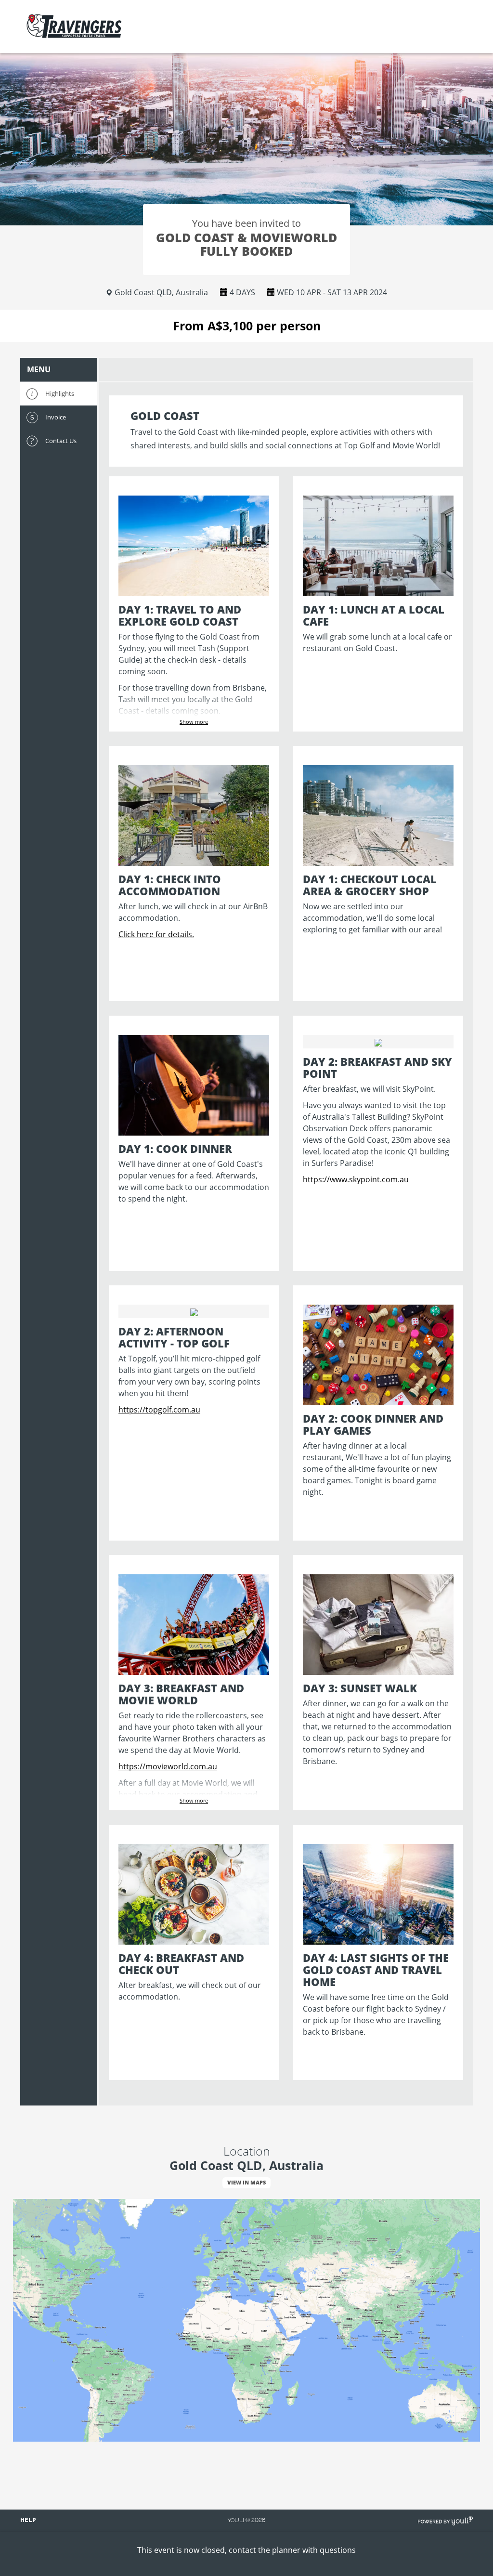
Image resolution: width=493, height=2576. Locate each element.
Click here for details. (156, 934)
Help (28, 2520)
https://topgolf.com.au (159, 1410)
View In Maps (246, 2182)
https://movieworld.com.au (168, 1766)
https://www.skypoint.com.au (356, 1179)
